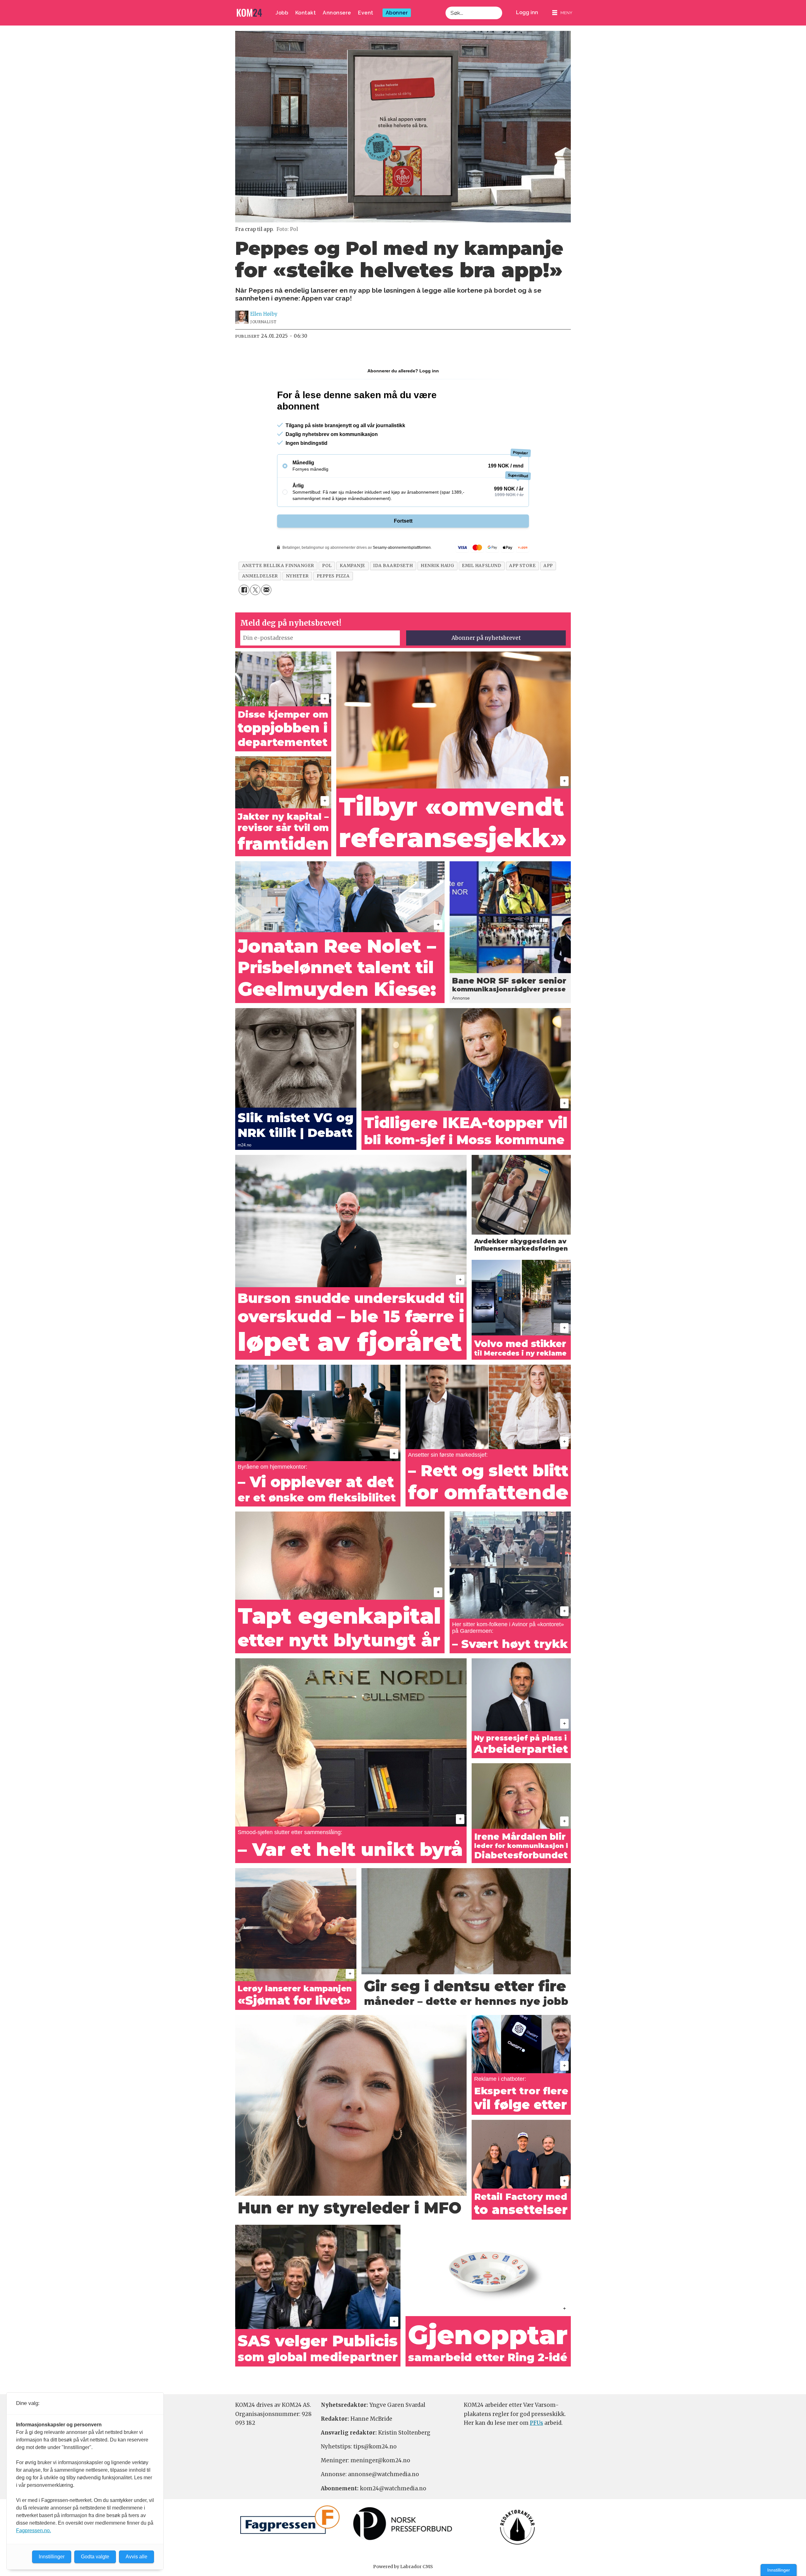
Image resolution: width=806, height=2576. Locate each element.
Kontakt (306, 13)
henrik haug (437, 566)
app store (522, 566)
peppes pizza (333, 576)
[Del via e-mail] (266, 590)
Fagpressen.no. (34, 2530)
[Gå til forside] (249, 13)
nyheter (297, 576)
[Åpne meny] (562, 13)
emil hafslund (482, 566)
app (548, 566)
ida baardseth (393, 566)
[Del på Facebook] (244, 590)
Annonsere (337, 13)
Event (366, 13)
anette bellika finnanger (278, 566)
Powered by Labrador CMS (403, 2567)
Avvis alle (136, 2557)
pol (327, 566)
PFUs (536, 2423)
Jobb (282, 13)
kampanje (352, 566)
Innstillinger (779, 2570)
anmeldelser (260, 576)
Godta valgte (95, 2557)
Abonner (397, 13)
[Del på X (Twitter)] (255, 590)
